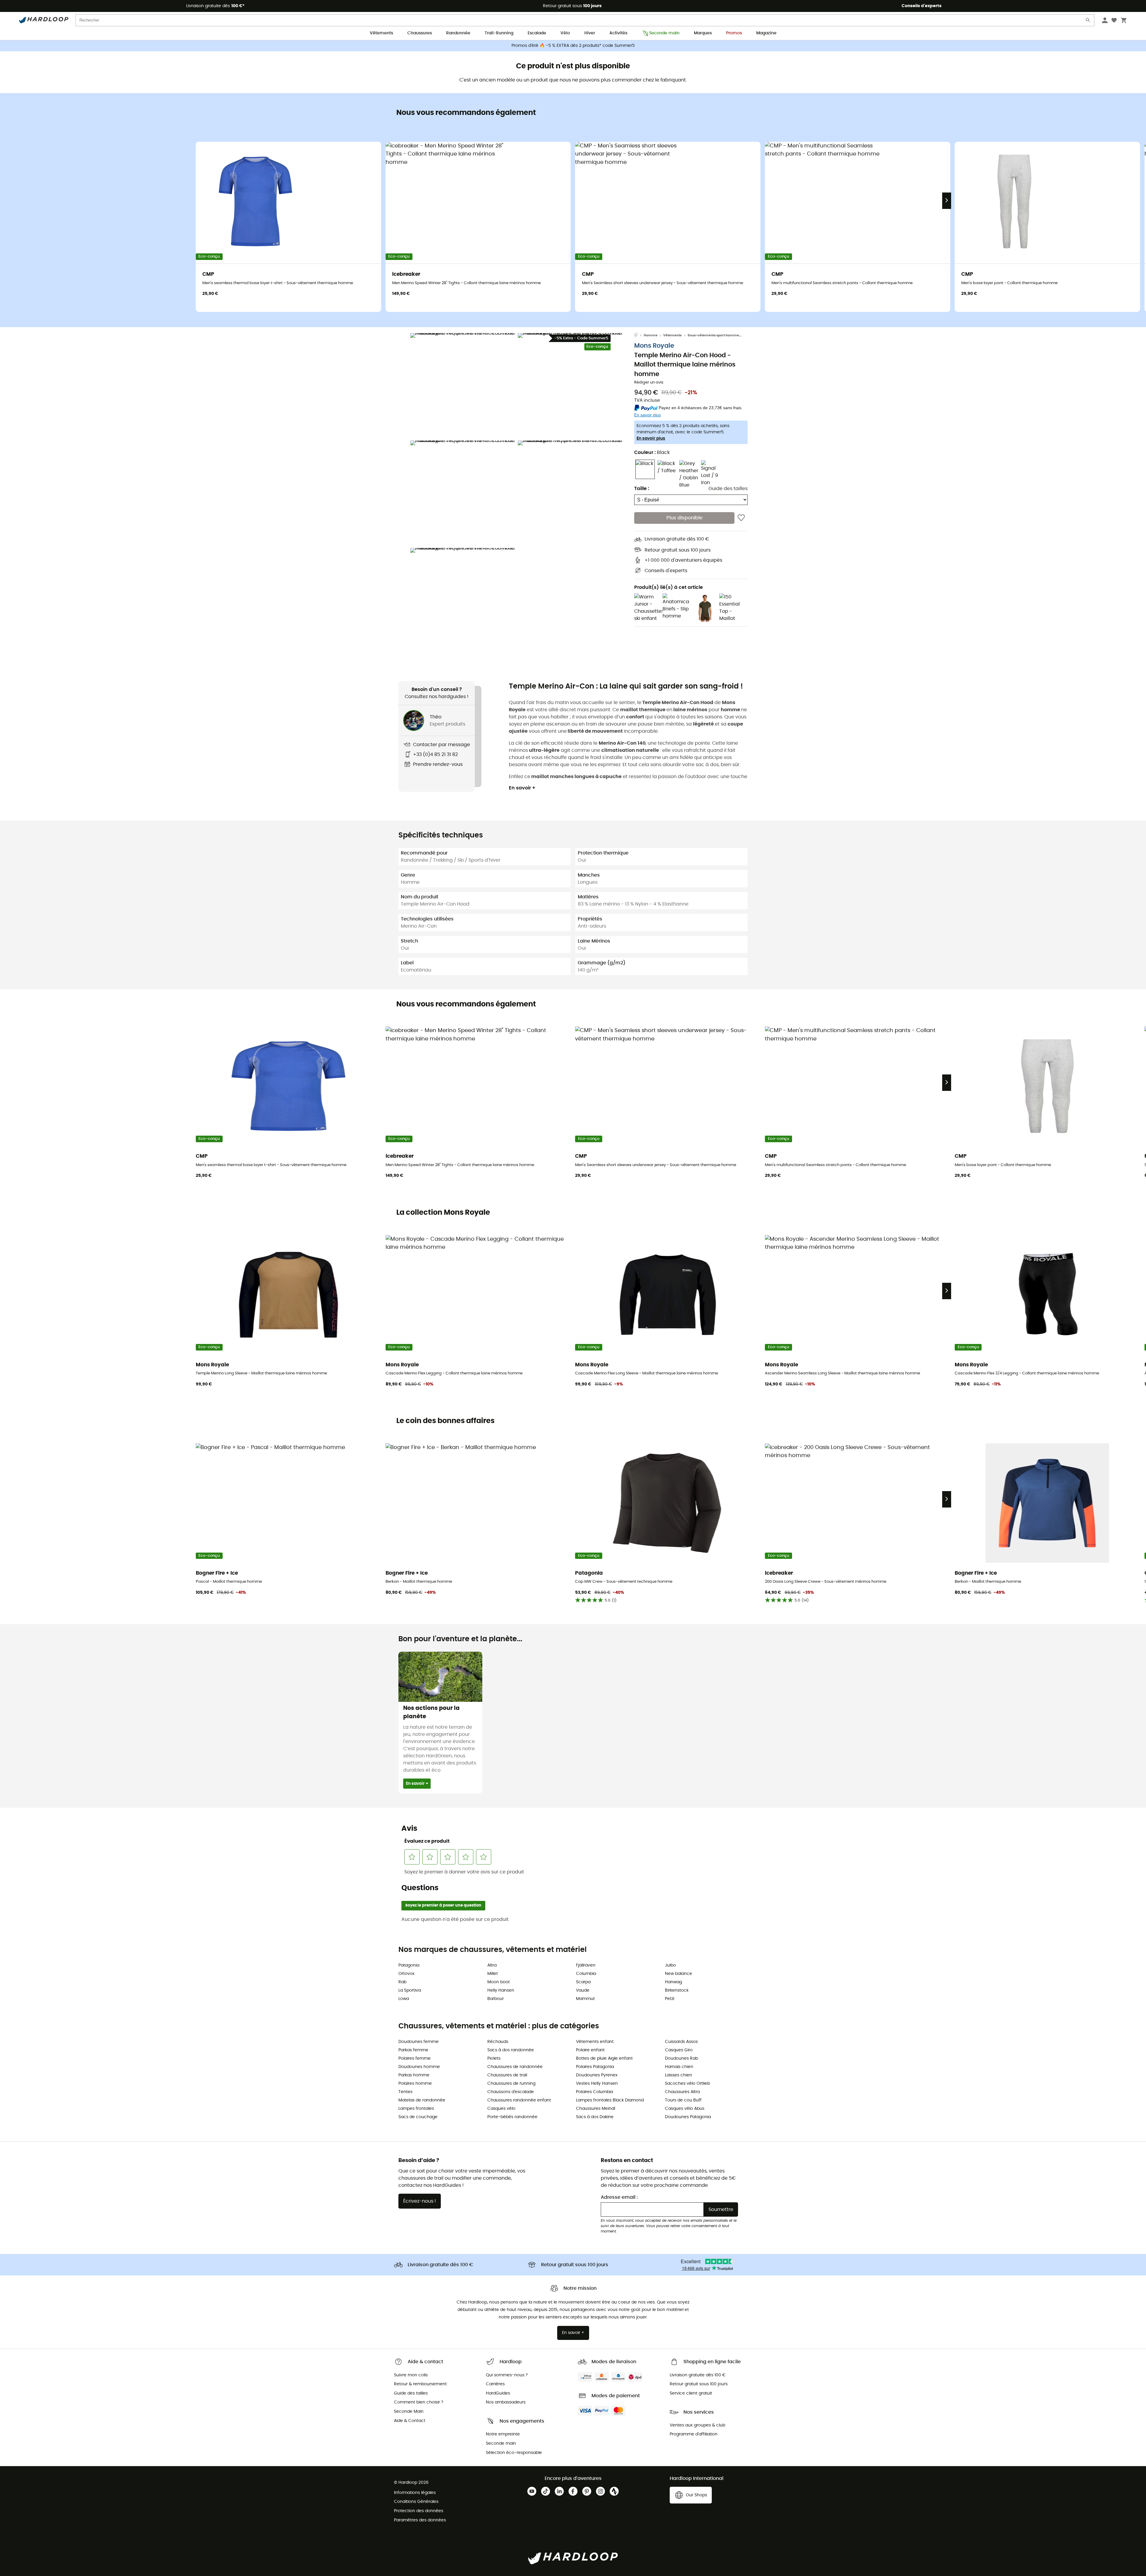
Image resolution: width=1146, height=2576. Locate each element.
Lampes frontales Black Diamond (610, 2100)
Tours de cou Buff (683, 2100)
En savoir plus (651, 439)
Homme (651, 335)
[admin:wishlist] (741, 518)
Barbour (496, 1999)
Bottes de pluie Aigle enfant (604, 2058)
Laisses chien (678, 2075)
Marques (703, 33)
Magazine (766, 33)
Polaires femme (415, 2058)
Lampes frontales (416, 2109)
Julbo (670, 1965)
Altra (492, 1965)
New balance (678, 1974)
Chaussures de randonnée (515, 2067)
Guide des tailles (728, 489)
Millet (493, 1974)
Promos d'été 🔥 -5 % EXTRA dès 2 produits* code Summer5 (573, 46)
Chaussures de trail (507, 2075)
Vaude (583, 1990)
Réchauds (498, 2042)
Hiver (590, 33)
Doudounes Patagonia (688, 2117)
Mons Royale (654, 346)
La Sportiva (410, 1990)
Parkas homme (414, 2075)
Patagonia (409, 1965)
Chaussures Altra (682, 2092)
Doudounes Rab (681, 2058)
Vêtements (381, 33)
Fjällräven (586, 1965)
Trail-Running (499, 33)
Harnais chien (679, 2067)
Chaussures (420, 33)
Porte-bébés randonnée (512, 2117)
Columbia (586, 1974)
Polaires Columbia (594, 2092)
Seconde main (664, 33)
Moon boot (499, 1982)
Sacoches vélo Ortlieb (687, 2084)
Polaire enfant (590, 2050)
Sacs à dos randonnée (511, 2050)
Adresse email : (619, 2197)
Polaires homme (415, 2084)
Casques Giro (679, 2050)
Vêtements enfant (595, 2042)
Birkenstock (677, 1990)
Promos (734, 33)
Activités (618, 33)
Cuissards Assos (681, 2042)
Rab (402, 1982)
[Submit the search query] (1088, 21)
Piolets (494, 2058)
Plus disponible (684, 518)
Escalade (537, 33)
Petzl (670, 1999)
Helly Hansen (501, 1990)
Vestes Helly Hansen (597, 2084)
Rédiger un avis (649, 383)
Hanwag (673, 1982)
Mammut (585, 1999)
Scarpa (583, 1982)
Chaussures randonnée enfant (519, 2100)
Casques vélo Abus (685, 2109)
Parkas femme (413, 2050)
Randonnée (458, 33)
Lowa (404, 1999)
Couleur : (652, 453)
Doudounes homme (419, 2067)
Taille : (642, 489)
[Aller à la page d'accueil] (639, 335)
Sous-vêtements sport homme (713, 335)
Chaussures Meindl (596, 2109)
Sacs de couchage (418, 2117)
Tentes (405, 2092)
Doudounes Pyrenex (597, 2075)
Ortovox (406, 1974)
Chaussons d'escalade (511, 2092)
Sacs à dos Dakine (595, 2117)
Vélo (565, 33)
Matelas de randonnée (422, 2100)
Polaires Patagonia (595, 2067)
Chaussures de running (511, 2084)
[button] (463, 385)
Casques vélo (501, 2109)
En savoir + (522, 788)
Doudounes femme (419, 2042)
